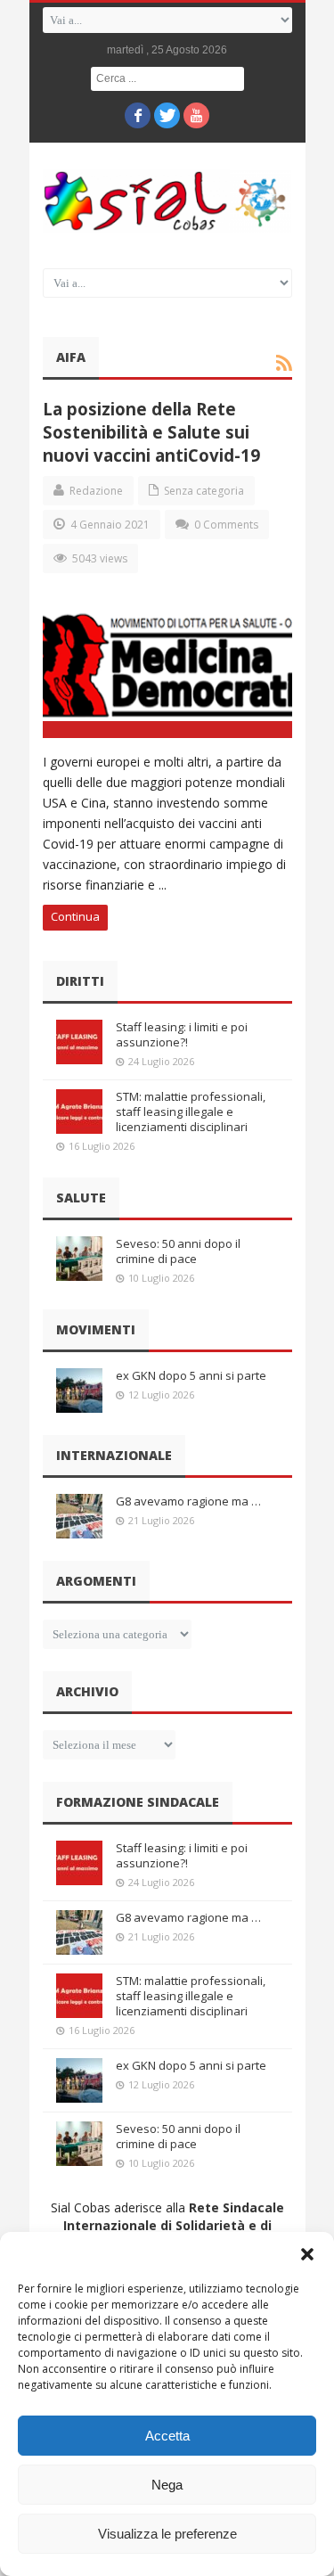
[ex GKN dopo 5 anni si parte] (79, 1391)
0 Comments (226, 525)
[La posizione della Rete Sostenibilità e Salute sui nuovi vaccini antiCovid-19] (167, 667)
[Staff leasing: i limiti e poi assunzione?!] (79, 1042)
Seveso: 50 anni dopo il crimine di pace (178, 1251)
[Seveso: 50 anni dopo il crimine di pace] (79, 1259)
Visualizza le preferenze (167, 2534)
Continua (75, 916)
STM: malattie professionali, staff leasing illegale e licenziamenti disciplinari (191, 1112)
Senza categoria (204, 491)
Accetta (167, 2436)
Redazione (96, 491)
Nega (167, 2485)
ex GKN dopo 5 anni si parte (191, 1375)
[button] (307, 2254)
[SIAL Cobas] (167, 201)
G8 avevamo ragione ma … (188, 1501)
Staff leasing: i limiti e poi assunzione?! (182, 1034)
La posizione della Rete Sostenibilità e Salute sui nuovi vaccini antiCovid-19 (151, 432)
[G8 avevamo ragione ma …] (79, 1516)
